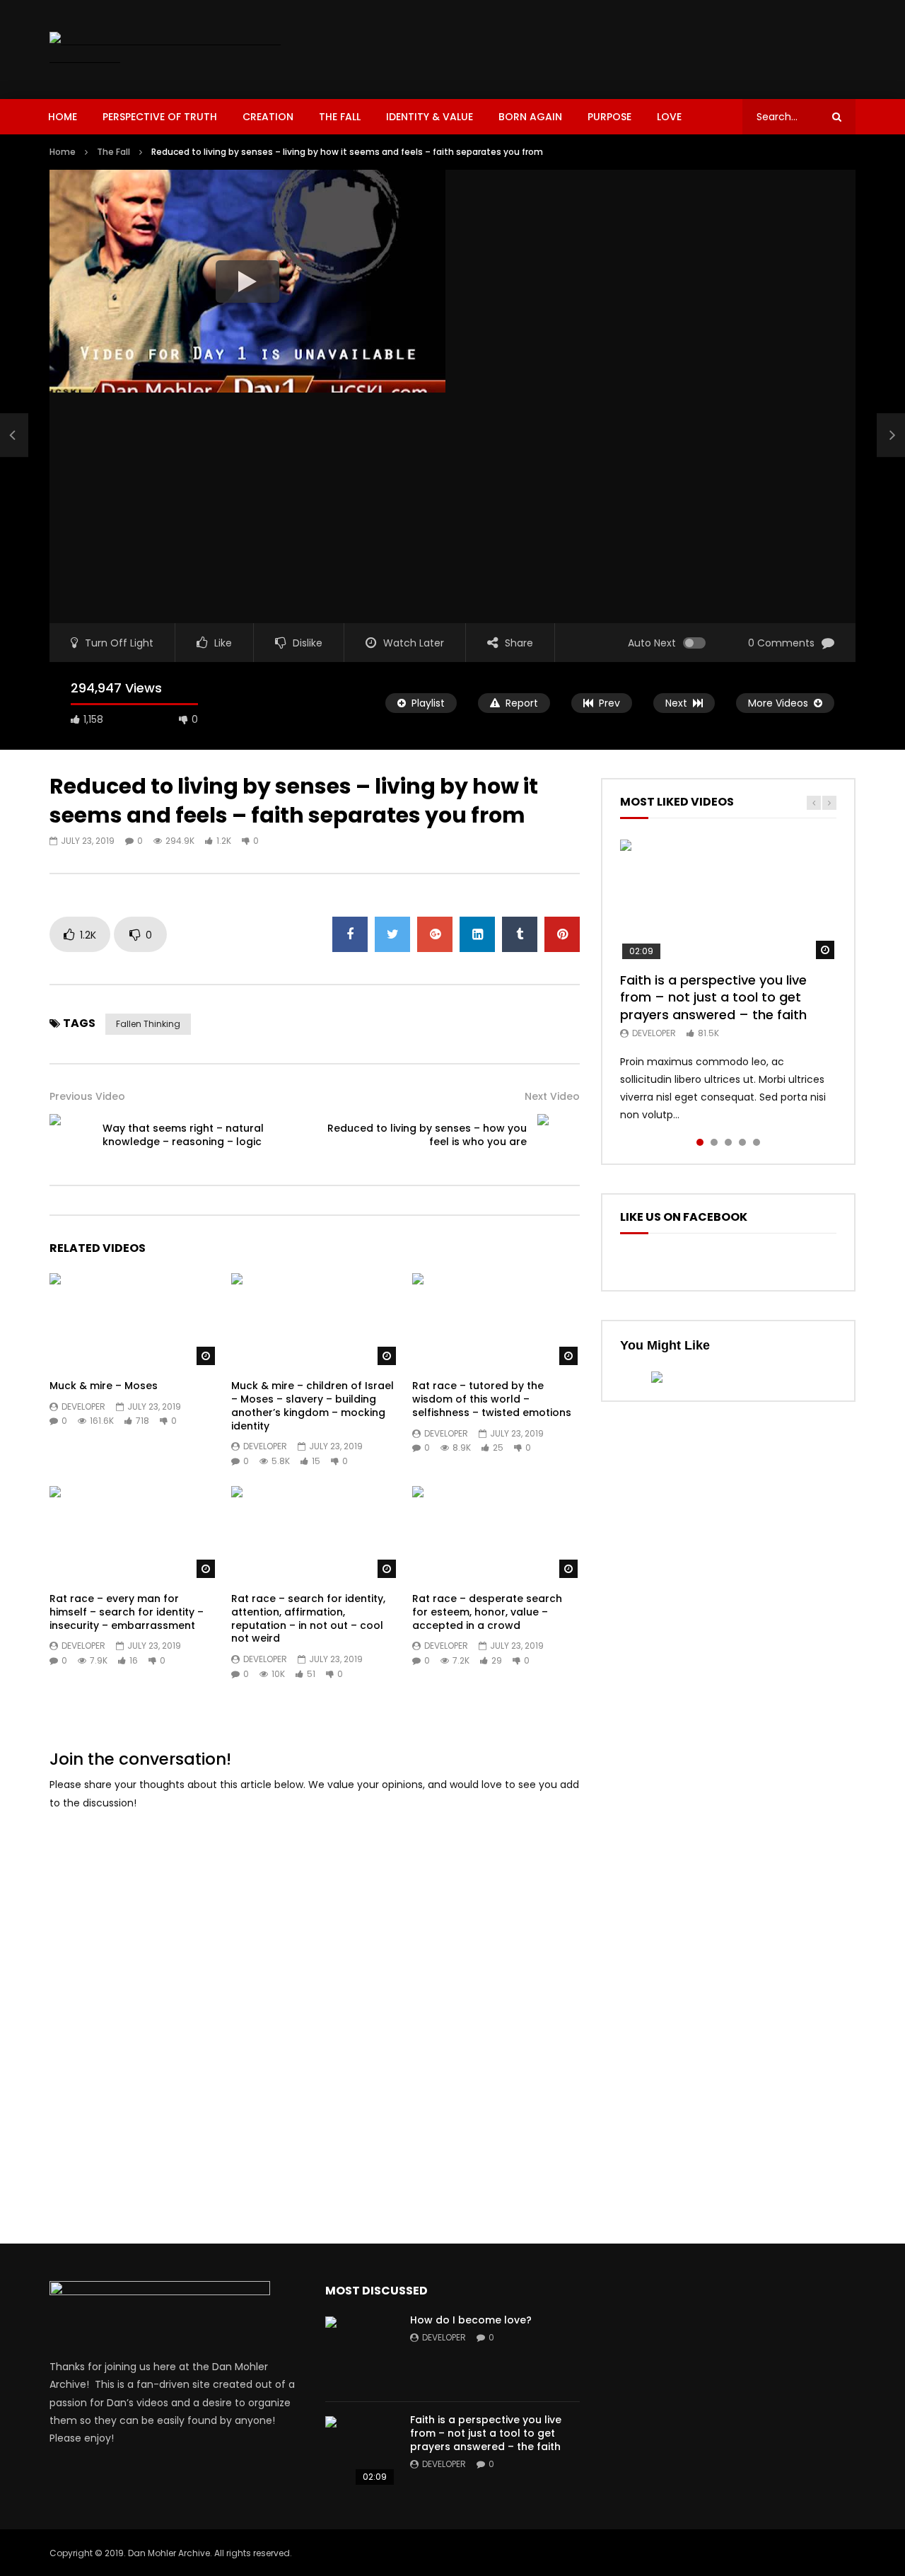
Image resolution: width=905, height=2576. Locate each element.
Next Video (552, 1096)
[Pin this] (562, 934)
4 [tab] (742, 1142)
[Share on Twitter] (392, 934)
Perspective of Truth (160, 117)
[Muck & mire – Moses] (133, 1320)
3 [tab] (728, 1142)
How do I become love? (471, 2320)
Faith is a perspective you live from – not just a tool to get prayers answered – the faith (713, 997)
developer (83, 1406)
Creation (268, 117)
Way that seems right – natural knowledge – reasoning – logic (183, 1135)
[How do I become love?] (361, 2352)
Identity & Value (430, 117)
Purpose (609, 117)
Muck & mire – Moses (104, 1386)
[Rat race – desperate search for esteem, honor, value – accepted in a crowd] (496, 1533)
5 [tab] (757, 1142)
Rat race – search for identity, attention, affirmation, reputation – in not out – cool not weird (308, 1619)
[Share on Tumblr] (520, 934)
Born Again (530, 117)
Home (63, 117)
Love (669, 117)
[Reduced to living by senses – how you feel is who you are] (559, 1135)
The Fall (340, 117)
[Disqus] (315, 2001)
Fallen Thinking (148, 1024)
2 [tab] (714, 1142)
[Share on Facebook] (350, 934)
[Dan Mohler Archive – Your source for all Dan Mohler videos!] (175, 50)
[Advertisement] (598, 47)
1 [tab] (700, 1142)
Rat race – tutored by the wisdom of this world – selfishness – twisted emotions (492, 1399)
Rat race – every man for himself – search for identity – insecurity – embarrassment (127, 1612)
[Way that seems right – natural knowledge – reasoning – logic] (14, 435)
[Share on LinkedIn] (477, 934)
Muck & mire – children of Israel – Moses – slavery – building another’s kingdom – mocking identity (313, 1406)
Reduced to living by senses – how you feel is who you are (427, 1135)
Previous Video (87, 1096)
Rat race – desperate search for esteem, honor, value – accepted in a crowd (487, 1612)
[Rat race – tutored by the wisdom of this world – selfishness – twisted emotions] (496, 1320)
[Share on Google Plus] (435, 934)
